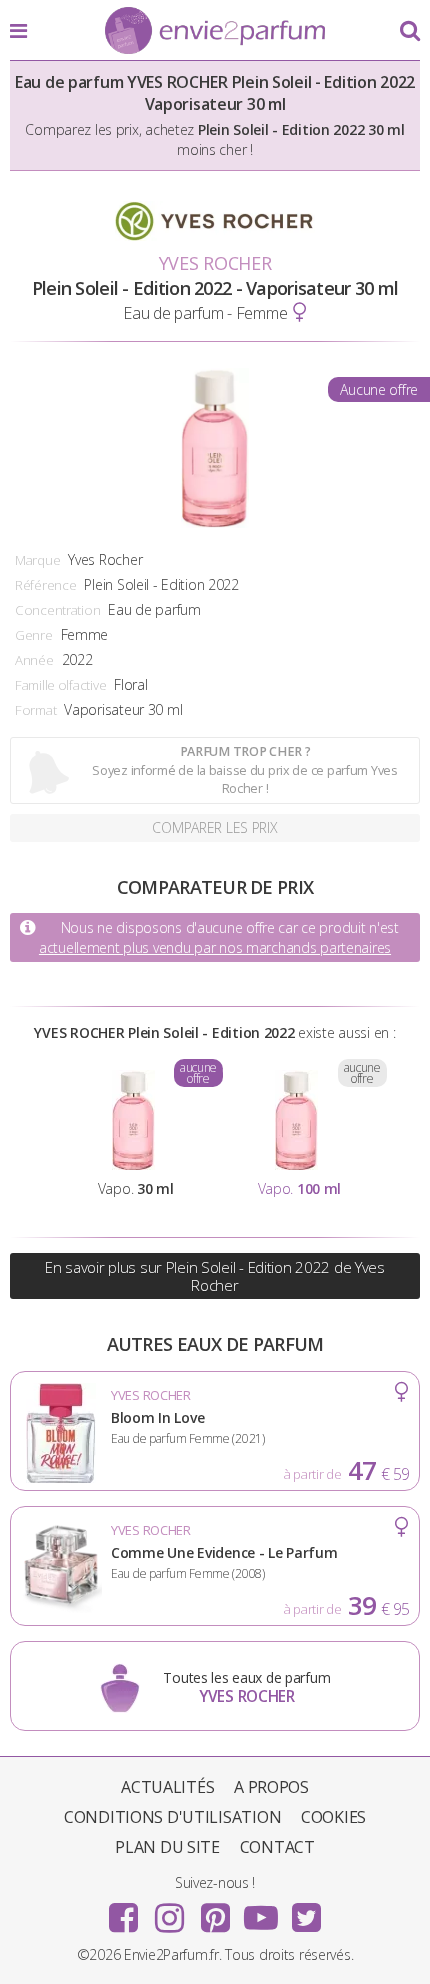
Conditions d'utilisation (172, 1817)
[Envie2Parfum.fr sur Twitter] (306, 1911)
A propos (271, 1787)
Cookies (333, 1817)
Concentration (57, 610)
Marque (37, 560)
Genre (34, 635)
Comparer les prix (214, 827)
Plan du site (167, 1847)
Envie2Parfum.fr (215, 32)
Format (35, 710)
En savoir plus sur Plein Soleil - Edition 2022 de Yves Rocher (215, 1276)
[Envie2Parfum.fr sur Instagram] (169, 1911)
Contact (277, 1847)
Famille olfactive (60, 685)
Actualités (167, 1787)
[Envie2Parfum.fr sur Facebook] (124, 1911)
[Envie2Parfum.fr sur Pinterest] (215, 1911)
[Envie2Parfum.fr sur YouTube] (261, 1911)
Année (34, 660)
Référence (45, 585)
